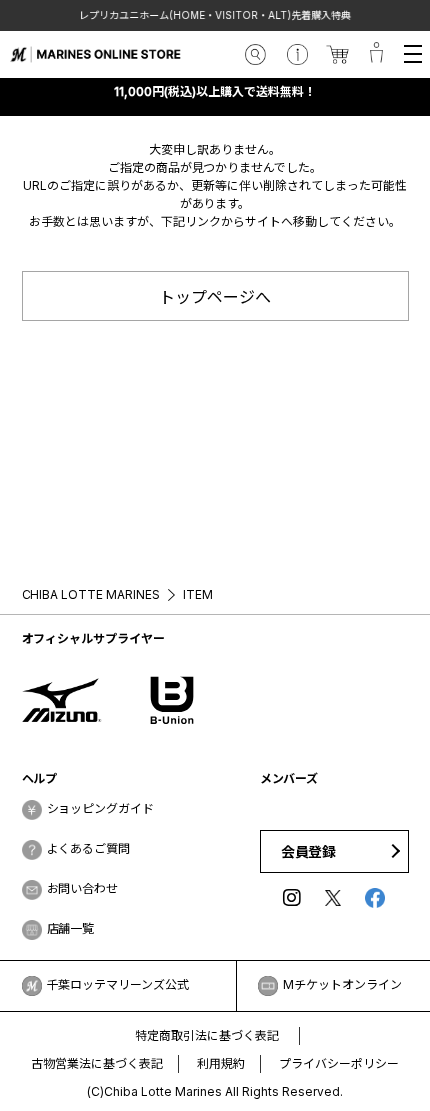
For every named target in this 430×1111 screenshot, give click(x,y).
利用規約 (221, 1063)
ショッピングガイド (101, 808)
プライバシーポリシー (339, 1063)
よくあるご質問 (89, 848)
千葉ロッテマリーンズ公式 (118, 984)
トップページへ (215, 297)
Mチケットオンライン (342, 984)
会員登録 (309, 851)
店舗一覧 (71, 928)
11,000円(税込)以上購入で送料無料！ (215, 91)
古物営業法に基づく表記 (97, 1063)
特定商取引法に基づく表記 (207, 1035)
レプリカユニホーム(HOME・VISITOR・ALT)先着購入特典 (215, 15)
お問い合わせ (83, 888)
